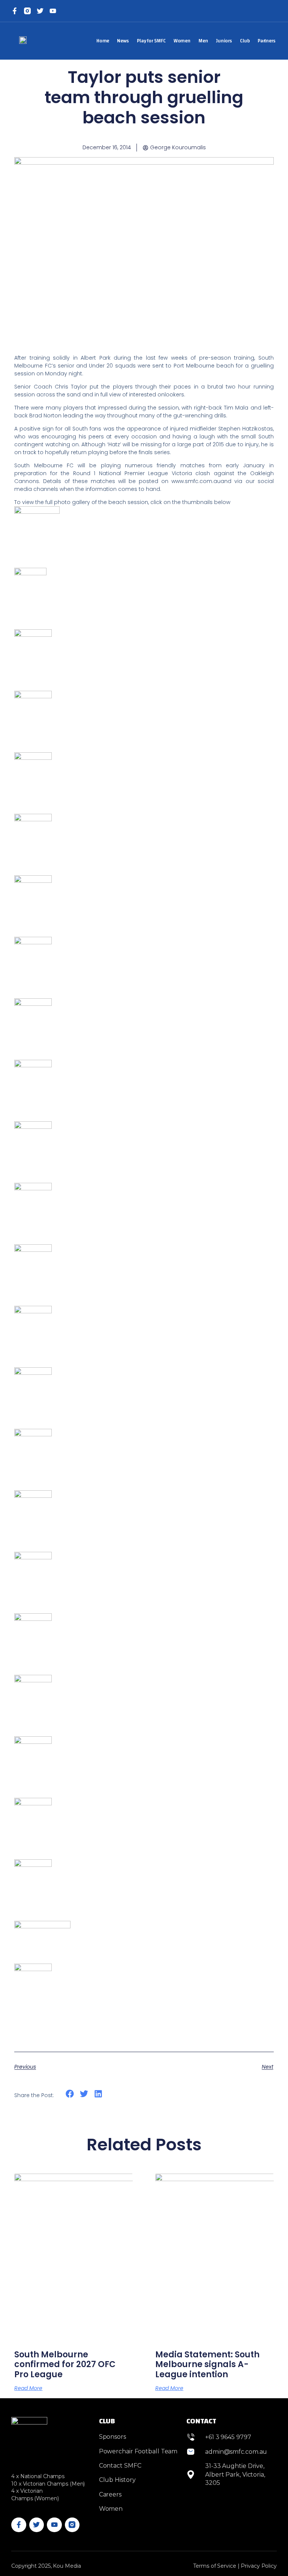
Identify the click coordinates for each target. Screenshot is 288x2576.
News (123, 41)
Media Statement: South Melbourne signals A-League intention (207, 2364)
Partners (267, 41)
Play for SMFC (151, 41)
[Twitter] (40, 11)
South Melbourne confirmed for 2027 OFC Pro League (65, 2364)
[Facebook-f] (15, 11)
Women (182, 41)
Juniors (224, 41)
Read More (28, 2388)
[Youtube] (54, 2525)
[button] (70, 2094)
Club (245, 41)
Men (203, 41)
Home (103, 41)
